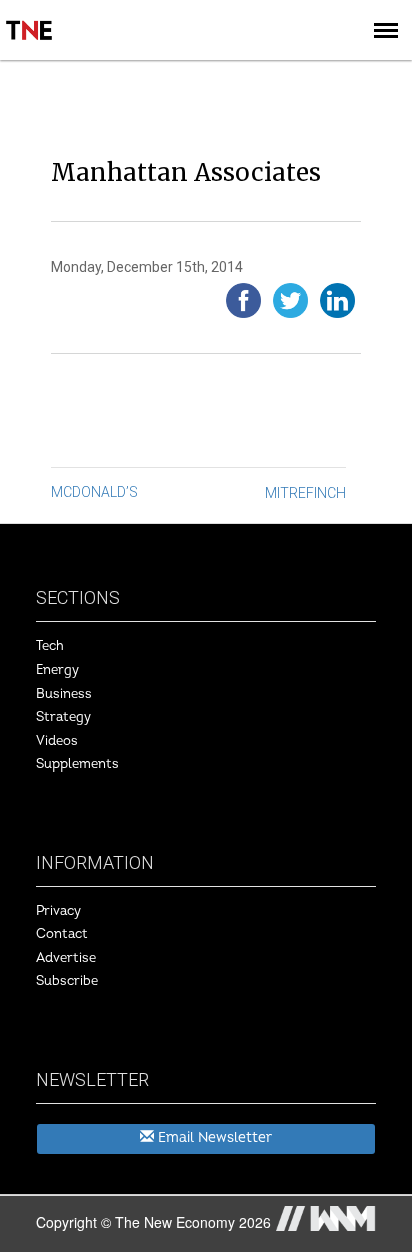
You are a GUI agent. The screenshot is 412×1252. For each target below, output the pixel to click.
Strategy (63, 717)
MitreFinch (305, 493)
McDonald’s (94, 492)
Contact (62, 934)
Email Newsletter (213, 1137)
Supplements (77, 764)
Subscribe (67, 981)
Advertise (66, 958)
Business (64, 694)
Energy (57, 670)
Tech (50, 646)
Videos (57, 741)
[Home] (30, 16)
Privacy (58, 911)
